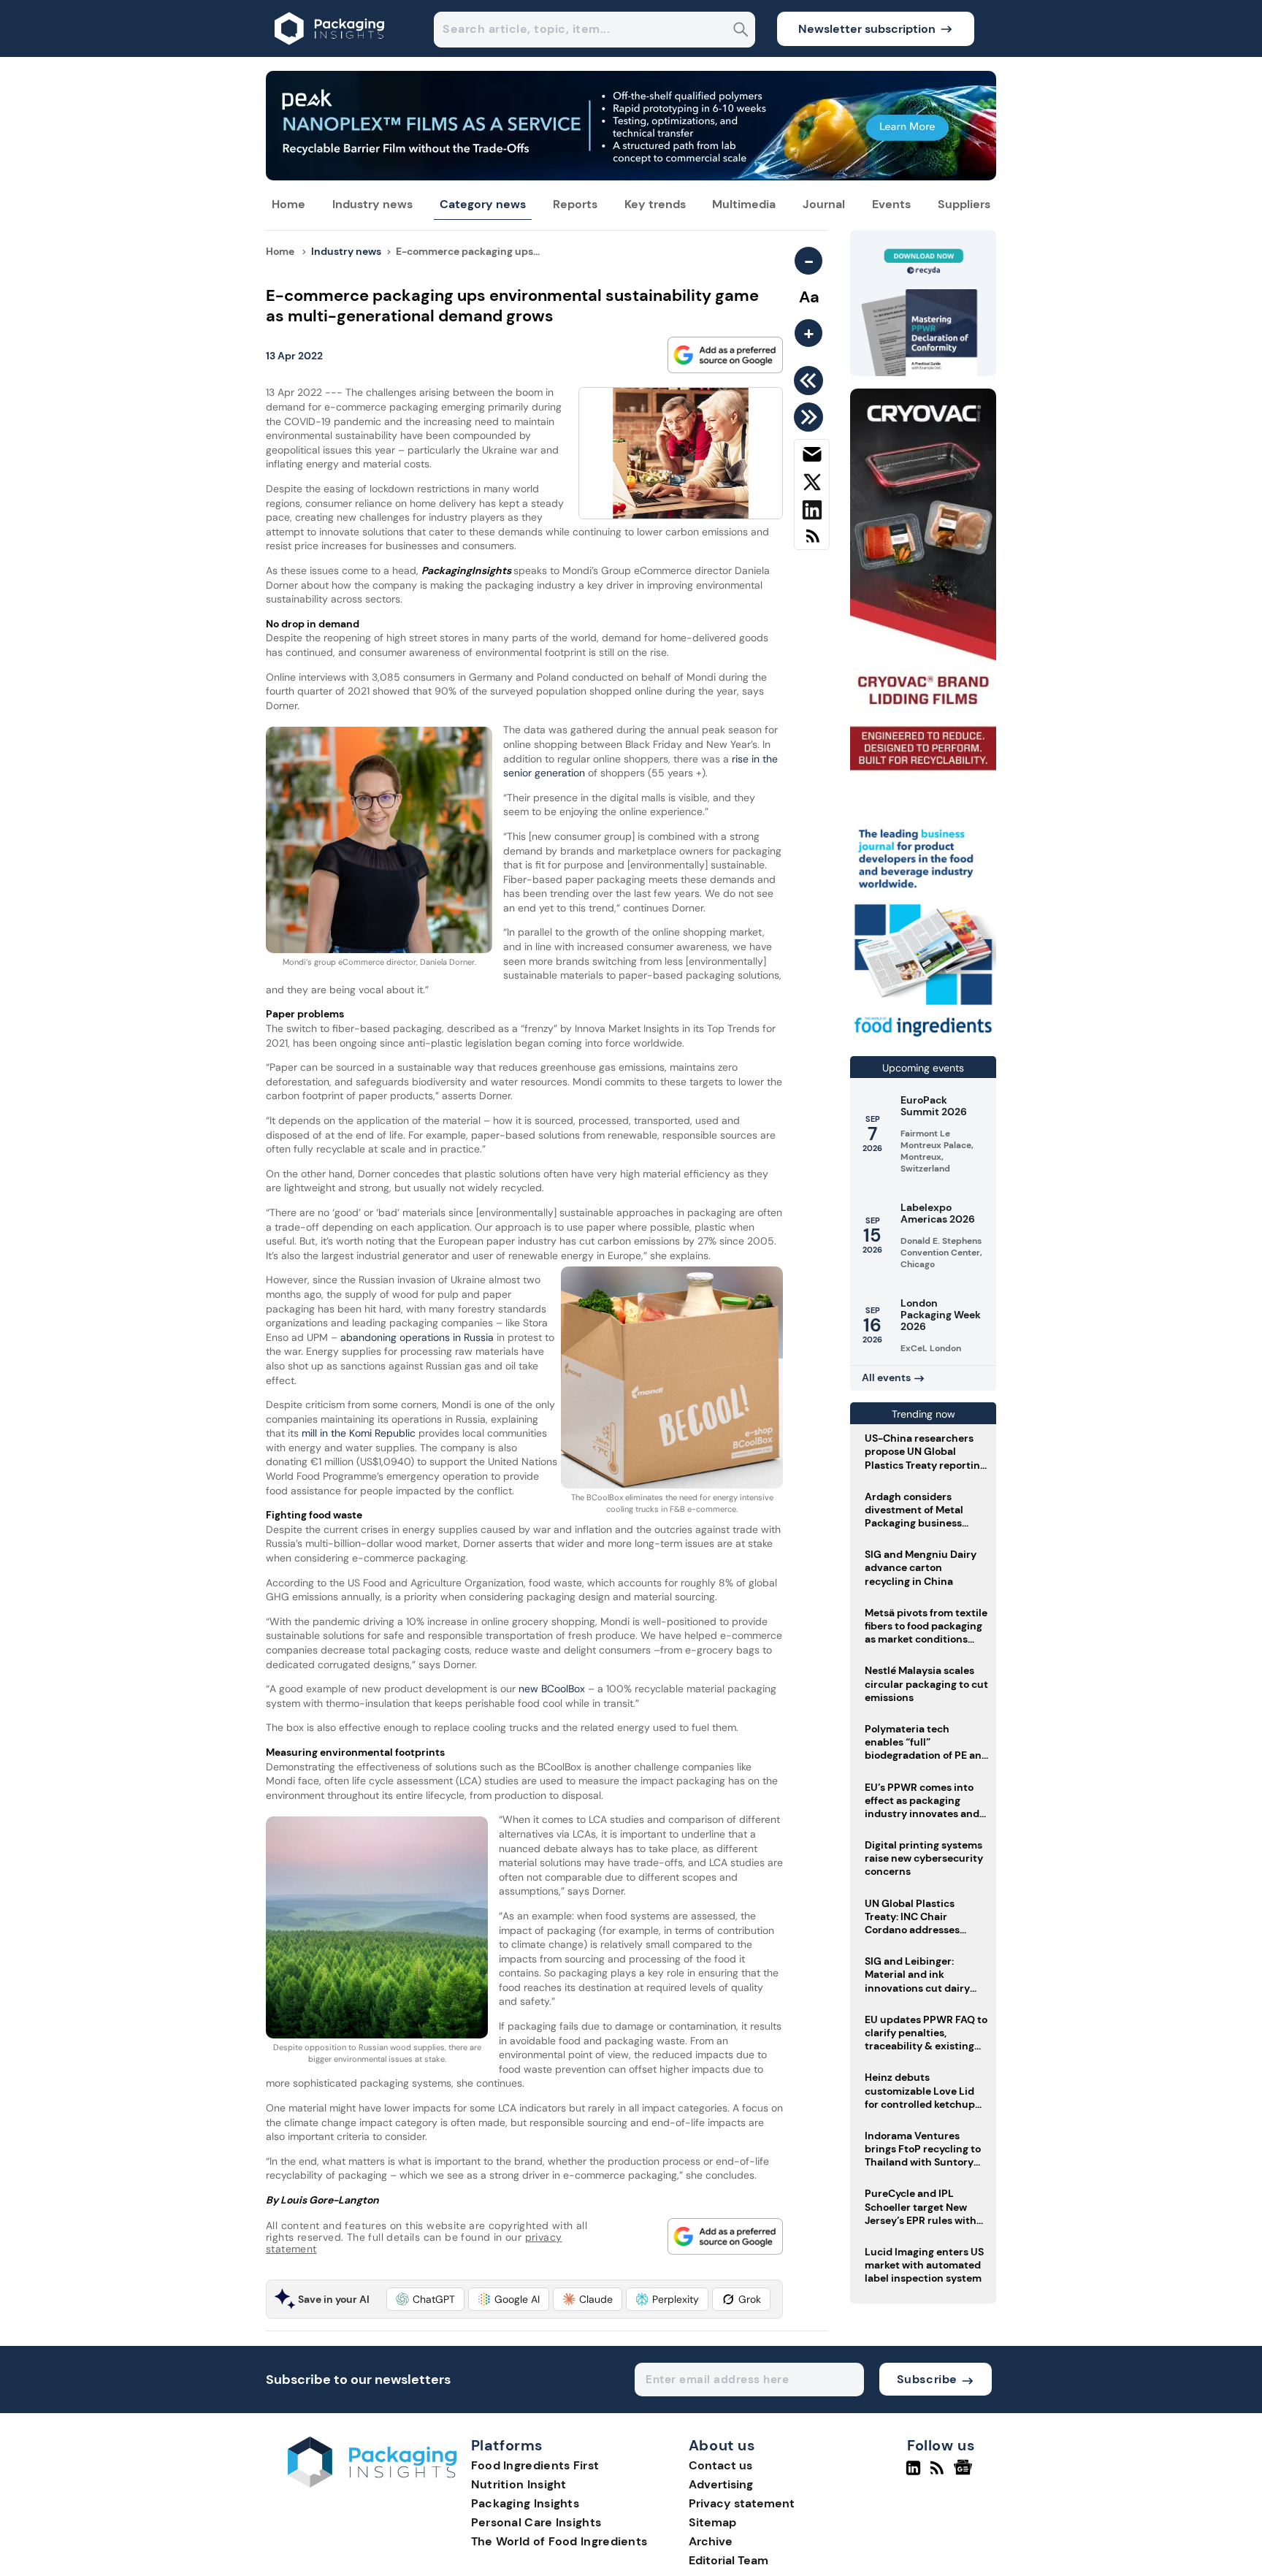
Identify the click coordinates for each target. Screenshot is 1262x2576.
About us (722, 2446)
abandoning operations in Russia (417, 1337)
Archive (711, 2541)
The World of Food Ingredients (559, 2541)
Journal (824, 204)
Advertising (721, 2484)
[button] (425, 2299)
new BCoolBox (552, 1689)
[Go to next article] (811, 417)
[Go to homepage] (372, 2484)
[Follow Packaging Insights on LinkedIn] (913, 2474)
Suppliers (964, 204)
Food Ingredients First (535, 2465)
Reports (575, 204)
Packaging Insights (525, 2503)
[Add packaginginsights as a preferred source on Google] (725, 355)
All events (886, 1377)
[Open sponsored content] (631, 176)
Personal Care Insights (536, 2522)
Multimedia (744, 204)
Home (288, 204)
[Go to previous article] (811, 381)
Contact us (720, 2465)
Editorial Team (728, 2560)
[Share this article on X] (812, 485)
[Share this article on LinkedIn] (812, 513)
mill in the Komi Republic (359, 1433)
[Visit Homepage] (330, 53)
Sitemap (712, 2522)
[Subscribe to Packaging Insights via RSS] (812, 542)
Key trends (655, 204)
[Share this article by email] (812, 457)
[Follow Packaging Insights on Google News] (965, 2474)
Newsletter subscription (867, 29)
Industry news (372, 204)
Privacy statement (742, 2503)
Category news (483, 204)
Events (891, 204)
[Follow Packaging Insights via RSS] (939, 2474)
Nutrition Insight (519, 2484)
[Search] (741, 31)
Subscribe (927, 2379)
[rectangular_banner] (923, 1038)
